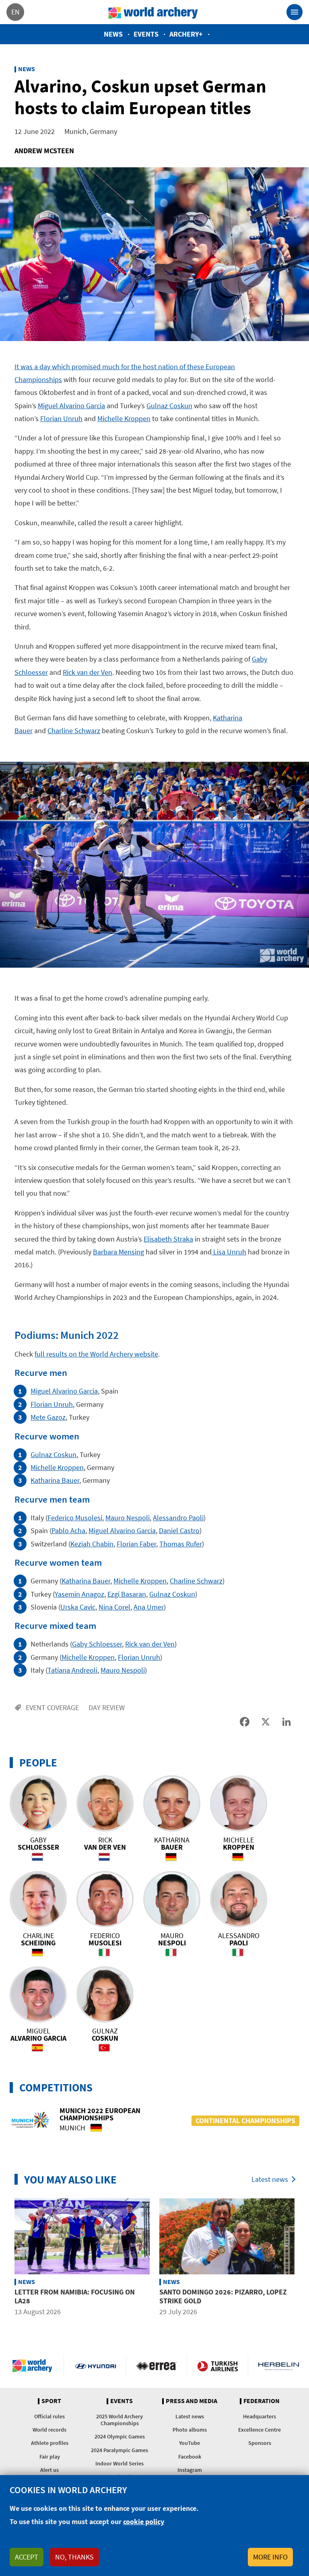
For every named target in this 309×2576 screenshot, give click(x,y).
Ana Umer (149, 1607)
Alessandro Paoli (178, 1518)
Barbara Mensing (118, 1252)
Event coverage (52, 1707)
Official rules (49, 2416)
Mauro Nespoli (128, 1518)
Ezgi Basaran (127, 1594)
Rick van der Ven (88, 672)
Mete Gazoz (48, 1417)
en (15, 12)
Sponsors (260, 2443)
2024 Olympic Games (120, 2436)
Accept (27, 2557)
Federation (262, 2401)
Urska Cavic (78, 1607)
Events (146, 34)
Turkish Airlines (217, 2366)
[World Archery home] (34, 2366)
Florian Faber (136, 1544)
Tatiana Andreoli (72, 1670)
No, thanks (74, 2557)
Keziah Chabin (92, 1544)
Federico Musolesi (75, 1518)
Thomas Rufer (181, 1544)
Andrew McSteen (44, 151)
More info (270, 2557)
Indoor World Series (119, 2463)
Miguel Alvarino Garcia (71, 406)
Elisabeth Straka (168, 1239)
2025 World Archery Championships (119, 2420)
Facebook (190, 2457)
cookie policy (144, 2522)
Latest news (270, 2179)
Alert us (49, 2470)
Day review (107, 1707)
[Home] (153, 12)
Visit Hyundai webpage (96, 2366)
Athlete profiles (50, 2443)
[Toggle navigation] (295, 12)
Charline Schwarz (74, 731)
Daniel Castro (179, 1531)
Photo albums (190, 2430)
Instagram (190, 2470)
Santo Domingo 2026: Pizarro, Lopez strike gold (223, 2296)
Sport (51, 2401)
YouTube (190, 2443)
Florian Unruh (61, 418)
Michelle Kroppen (124, 418)
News (113, 34)
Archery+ (186, 34)
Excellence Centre (260, 2430)
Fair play (50, 2457)
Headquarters (260, 2416)
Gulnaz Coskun (169, 406)
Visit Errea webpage (157, 2366)
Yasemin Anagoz (79, 1594)
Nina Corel (114, 1607)
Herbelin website (279, 2366)
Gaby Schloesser (97, 1644)
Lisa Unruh (229, 1252)
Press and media (192, 2401)
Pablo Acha (68, 1531)
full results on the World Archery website (96, 1354)
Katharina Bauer (55, 1480)
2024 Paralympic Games (119, 2450)
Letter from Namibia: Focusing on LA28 (75, 2296)
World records (49, 2430)
